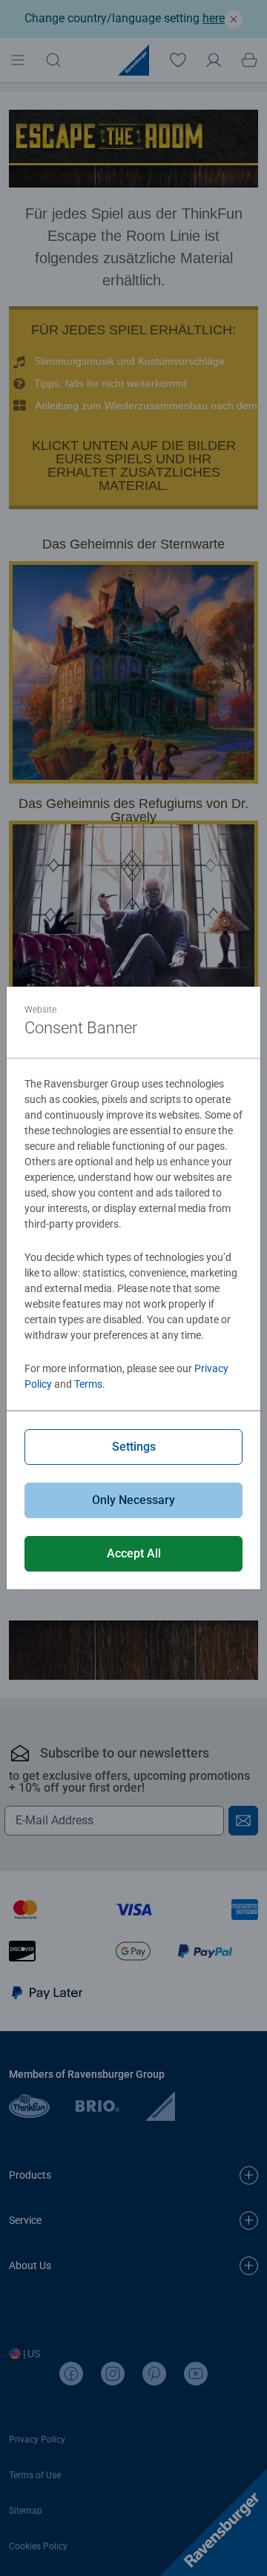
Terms (88, 1384)
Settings (134, 1447)
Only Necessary (133, 1500)
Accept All (134, 1553)
